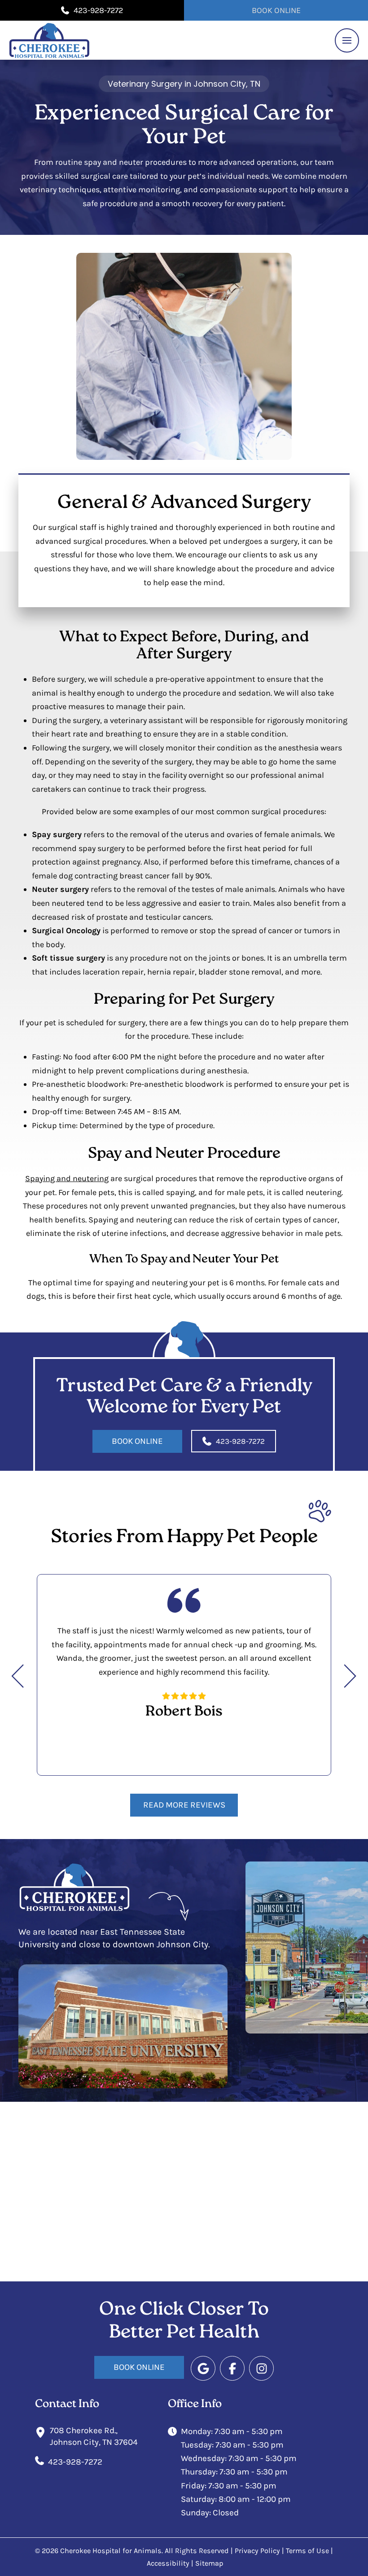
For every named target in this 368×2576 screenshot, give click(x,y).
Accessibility (168, 2563)
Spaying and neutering (67, 1178)
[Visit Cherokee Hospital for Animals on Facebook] (232, 2368)
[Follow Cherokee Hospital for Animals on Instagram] (261, 2368)
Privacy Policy (257, 2551)
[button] (347, 40)
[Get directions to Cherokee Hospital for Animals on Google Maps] (203, 2368)
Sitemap (209, 2563)
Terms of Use (307, 2551)
